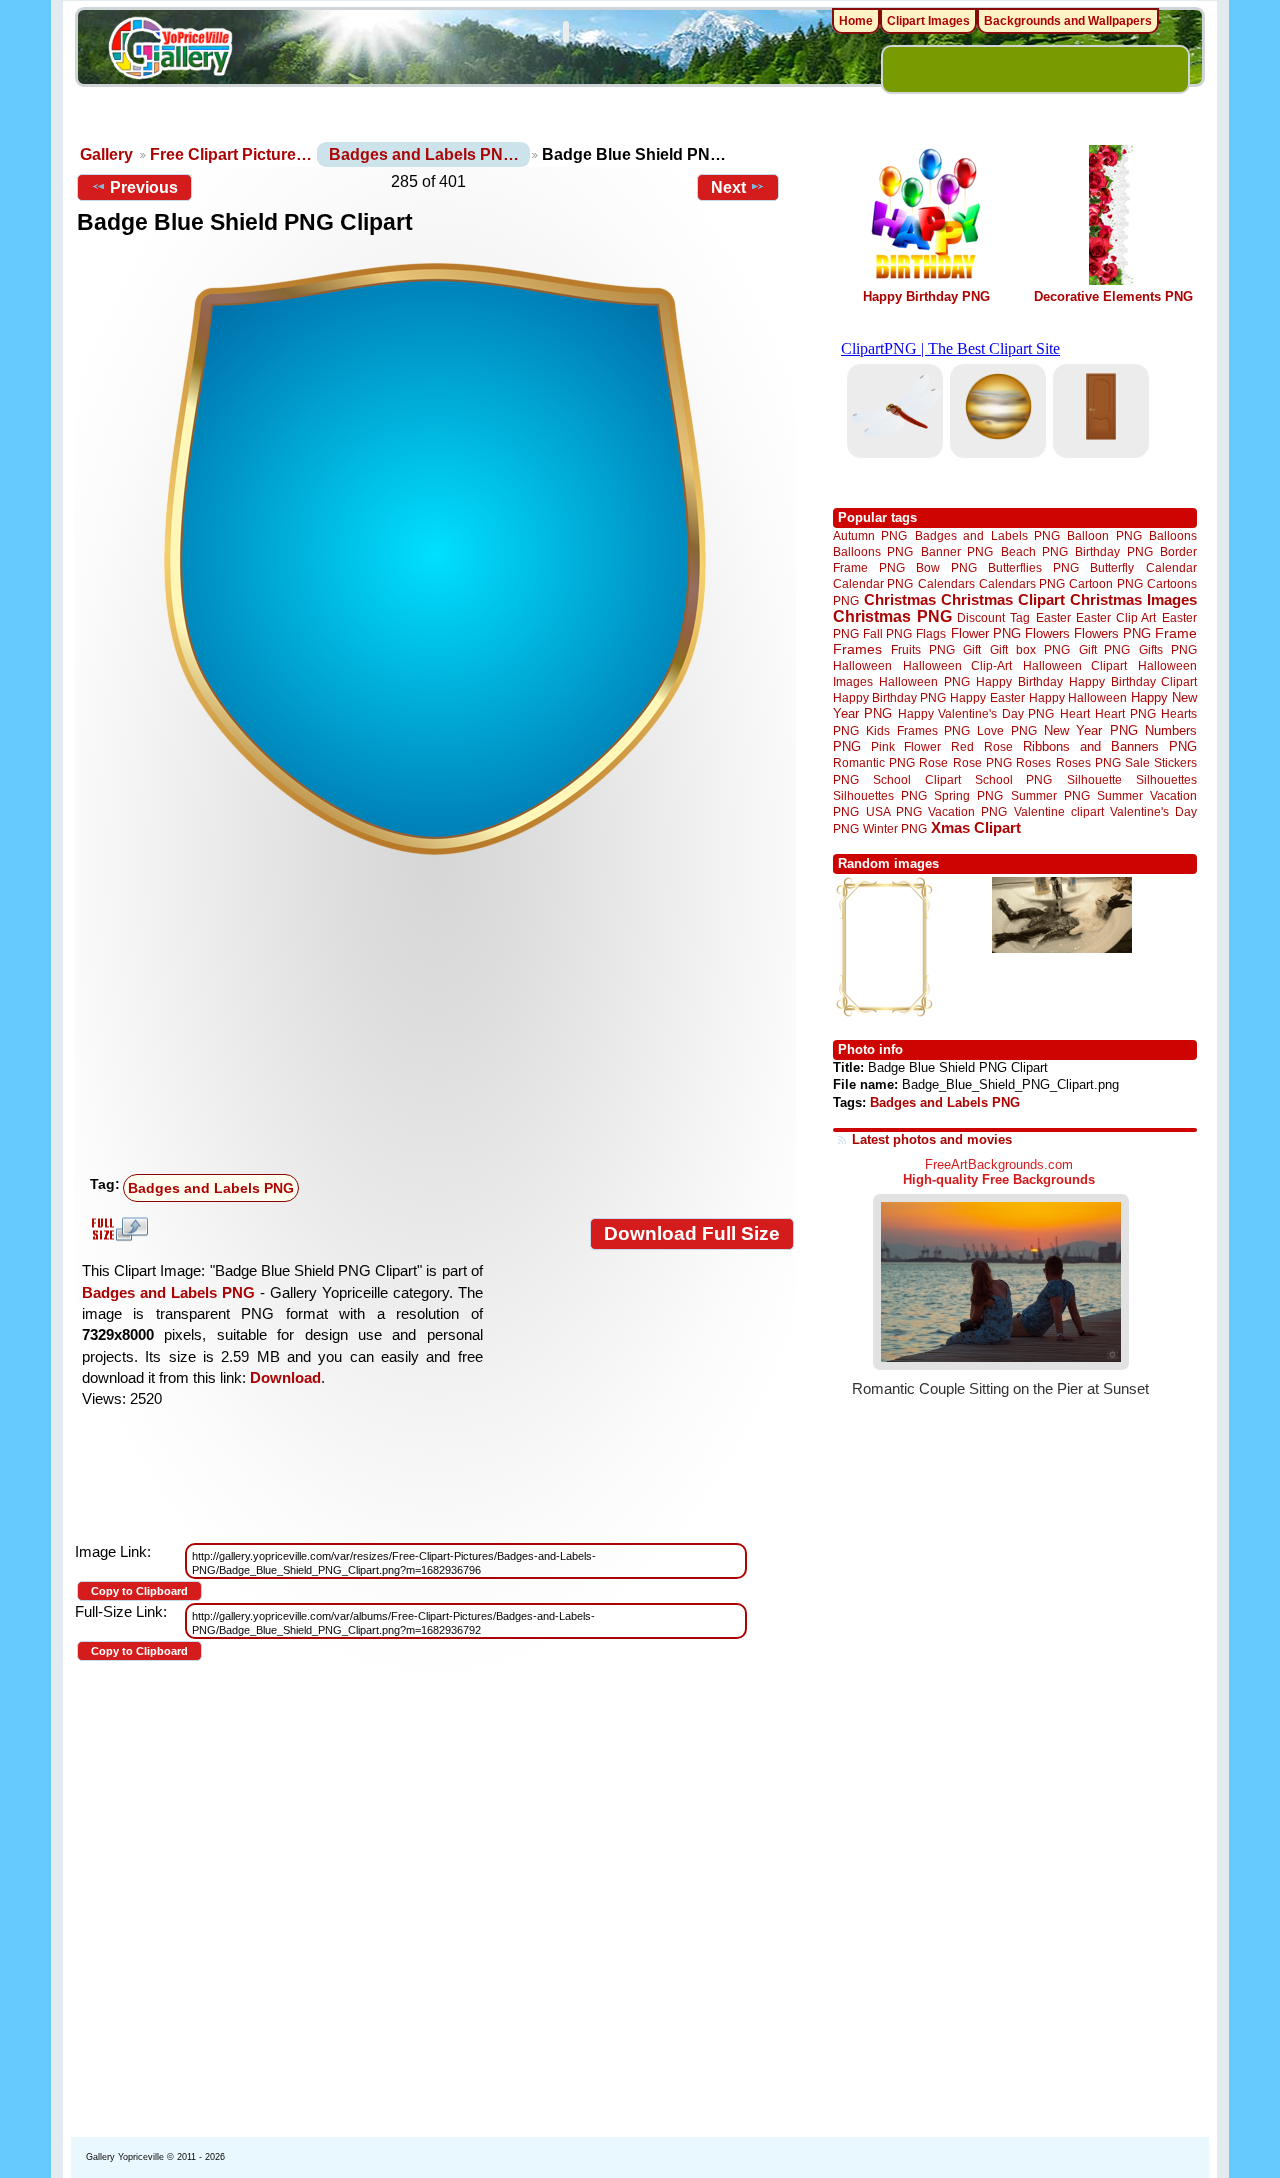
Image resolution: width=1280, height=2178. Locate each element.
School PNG (1013, 779)
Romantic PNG (874, 763)
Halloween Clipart (1075, 665)
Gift (972, 649)
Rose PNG (982, 763)
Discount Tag (993, 617)
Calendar (1171, 567)
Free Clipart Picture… (231, 154)
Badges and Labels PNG (211, 1188)
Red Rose (981, 746)
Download (285, 1377)
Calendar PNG (873, 583)
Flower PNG (986, 633)
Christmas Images (1133, 599)
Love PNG (1006, 731)
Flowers (1047, 633)
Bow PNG (946, 567)
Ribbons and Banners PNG (1110, 746)
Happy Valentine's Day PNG (976, 714)
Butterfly (1112, 567)
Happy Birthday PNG (926, 296)
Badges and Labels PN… (424, 154)
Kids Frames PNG (918, 730)
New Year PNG (1091, 730)
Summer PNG (1050, 795)
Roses (1033, 763)
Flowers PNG (1112, 633)
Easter (1053, 617)
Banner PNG (957, 551)
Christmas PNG (892, 616)
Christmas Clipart (1003, 599)
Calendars (946, 583)
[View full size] (435, 559)
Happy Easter (987, 697)
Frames (857, 649)
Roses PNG (1088, 763)
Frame (1176, 633)
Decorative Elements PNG (1113, 296)
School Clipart (916, 779)
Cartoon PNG (1105, 583)
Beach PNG (1034, 551)
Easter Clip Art (1116, 617)
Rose (933, 763)
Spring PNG (968, 795)
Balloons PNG (873, 551)
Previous (144, 187)
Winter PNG (895, 828)
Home (856, 21)
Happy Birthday (1019, 681)
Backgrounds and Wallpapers (1068, 21)
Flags (931, 633)
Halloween (862, 665)
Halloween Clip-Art (958, 665)
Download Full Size (692, 1233)
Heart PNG (1125, 713)
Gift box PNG (1030, 649)
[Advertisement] (440, 1017)
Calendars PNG (1022, 583)
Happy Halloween (1078, 697)
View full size (117, 1229)
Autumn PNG (870, 535)
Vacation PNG (967, 811)
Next (728, 187)
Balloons (1173, 535)
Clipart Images (928, 21)
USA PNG (894, 811)
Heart (1075, 713)
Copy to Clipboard (139, 1591)
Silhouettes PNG (880, 795)
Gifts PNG (1168, 649)
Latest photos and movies (932, 1139)
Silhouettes (1166, 779)
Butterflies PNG (1033, 567)
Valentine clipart (1059, 811)
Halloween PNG (924, 681)
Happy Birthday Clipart (1133, 681)
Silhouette (1094, 779)
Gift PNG (1105, 649)
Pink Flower (906, 746)
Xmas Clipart (976, 827)
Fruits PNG (923, 649)
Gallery (106, 154)
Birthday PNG (1113, 551)
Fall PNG (887, 633)
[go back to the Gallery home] (170, 51)
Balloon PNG (1104, 535)
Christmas (900, 599)
